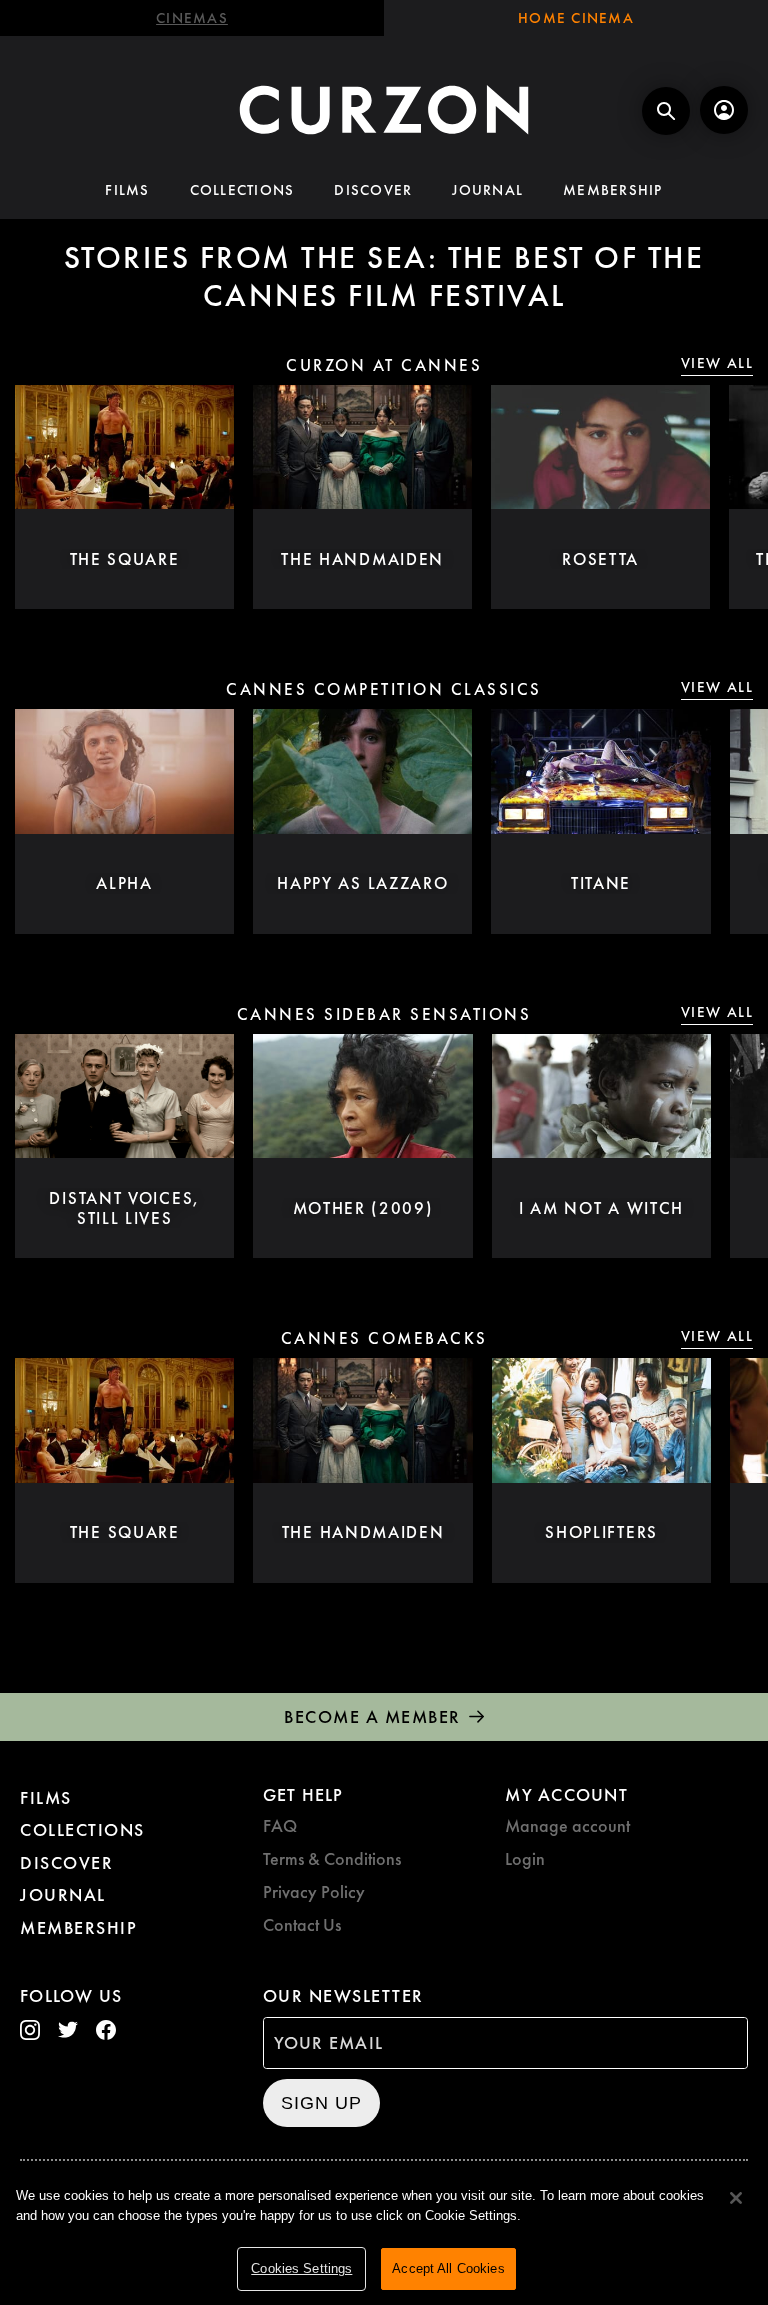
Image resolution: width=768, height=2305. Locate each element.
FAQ (280, 1825)
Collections (242, 190)
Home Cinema (576, 18)
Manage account (567, 1825)
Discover (373, 190)
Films (127, 190)
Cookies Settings (301, 2268)
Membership (613, 190)
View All (717, 363)
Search (666, 111)
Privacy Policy (314, 1891)
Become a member (372, 1716)
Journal (487, 190)
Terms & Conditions (332, 1858)
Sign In (724, 110)
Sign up (321, 2103)
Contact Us (302, 1924)
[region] (384, 2235)
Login (525, 1858)
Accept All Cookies (448, 2268)
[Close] (736, 2198)
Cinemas (192, 18)
